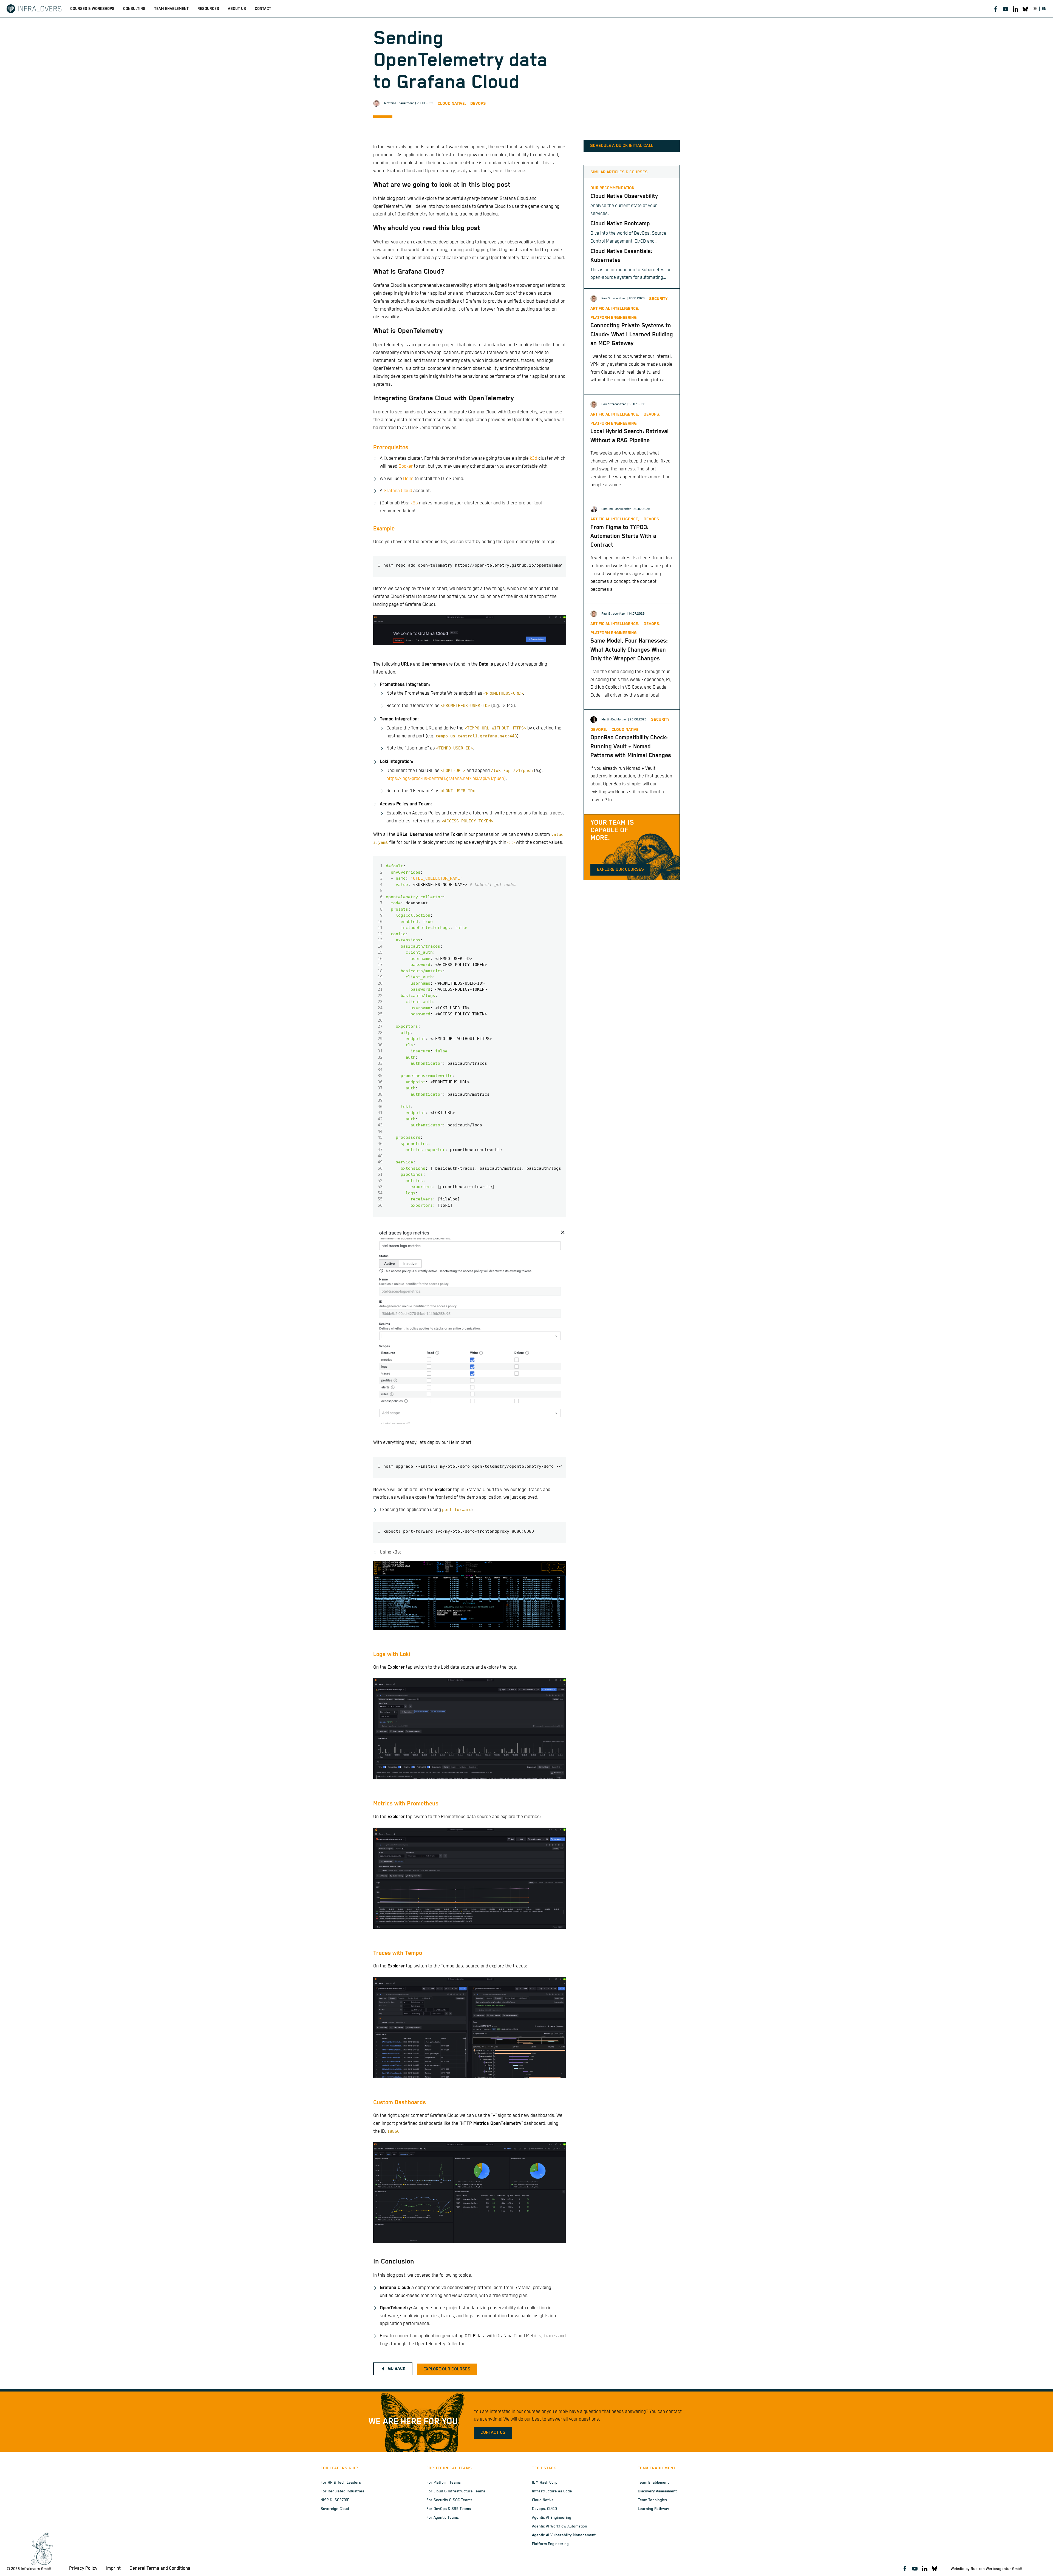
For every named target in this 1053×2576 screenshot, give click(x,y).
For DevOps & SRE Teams (449, 2509)
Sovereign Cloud (335, 2509)
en (1044, 9)
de (1035, 9)
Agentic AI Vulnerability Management (564, 2535)
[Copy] (527, 551)
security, (659, 299)
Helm (408, 479)
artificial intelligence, (615, 309)
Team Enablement (653, 2483)
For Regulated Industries (342, 2491)
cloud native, (452, 103)
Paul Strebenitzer (614, 298)
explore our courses (447, 2369)
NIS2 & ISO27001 (335, 2500)
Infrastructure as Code (552, 2491)
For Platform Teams (444, 2483)
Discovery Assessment (657, 2491)
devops (478, 103)
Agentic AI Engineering (552, 2518)
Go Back (397, 2369)
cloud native (625, 730)
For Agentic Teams (443, 2518)
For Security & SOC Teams (449, 2500)
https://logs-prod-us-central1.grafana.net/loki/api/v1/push (445, 779)
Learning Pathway (653, 2509)
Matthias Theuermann (399, 103)
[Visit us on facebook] (996, 9)
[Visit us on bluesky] (1025, 9)
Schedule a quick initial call (622, 146)
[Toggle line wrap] (547, 551)
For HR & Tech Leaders (341, 2483)
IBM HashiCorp (545, 2483)
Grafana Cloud (398, 491)
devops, (652, 414)
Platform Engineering (550, 2544)
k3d (533, 458)
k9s (414, 503)
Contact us (493, 2433)
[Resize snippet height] (557, 551)
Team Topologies (652, 2500)
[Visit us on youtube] (1006, 9)
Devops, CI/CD (544, 2509)
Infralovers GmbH (36, 2569)
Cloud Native (543, 2500)
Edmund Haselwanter (616, 509)
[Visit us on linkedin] (1015, 9)
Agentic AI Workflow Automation (560, 2526)
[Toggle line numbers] (537, 551)
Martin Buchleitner (614, 719)
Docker (406, 466)
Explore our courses (620, 870)
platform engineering (614, 318)
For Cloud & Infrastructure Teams (456, 2491)
